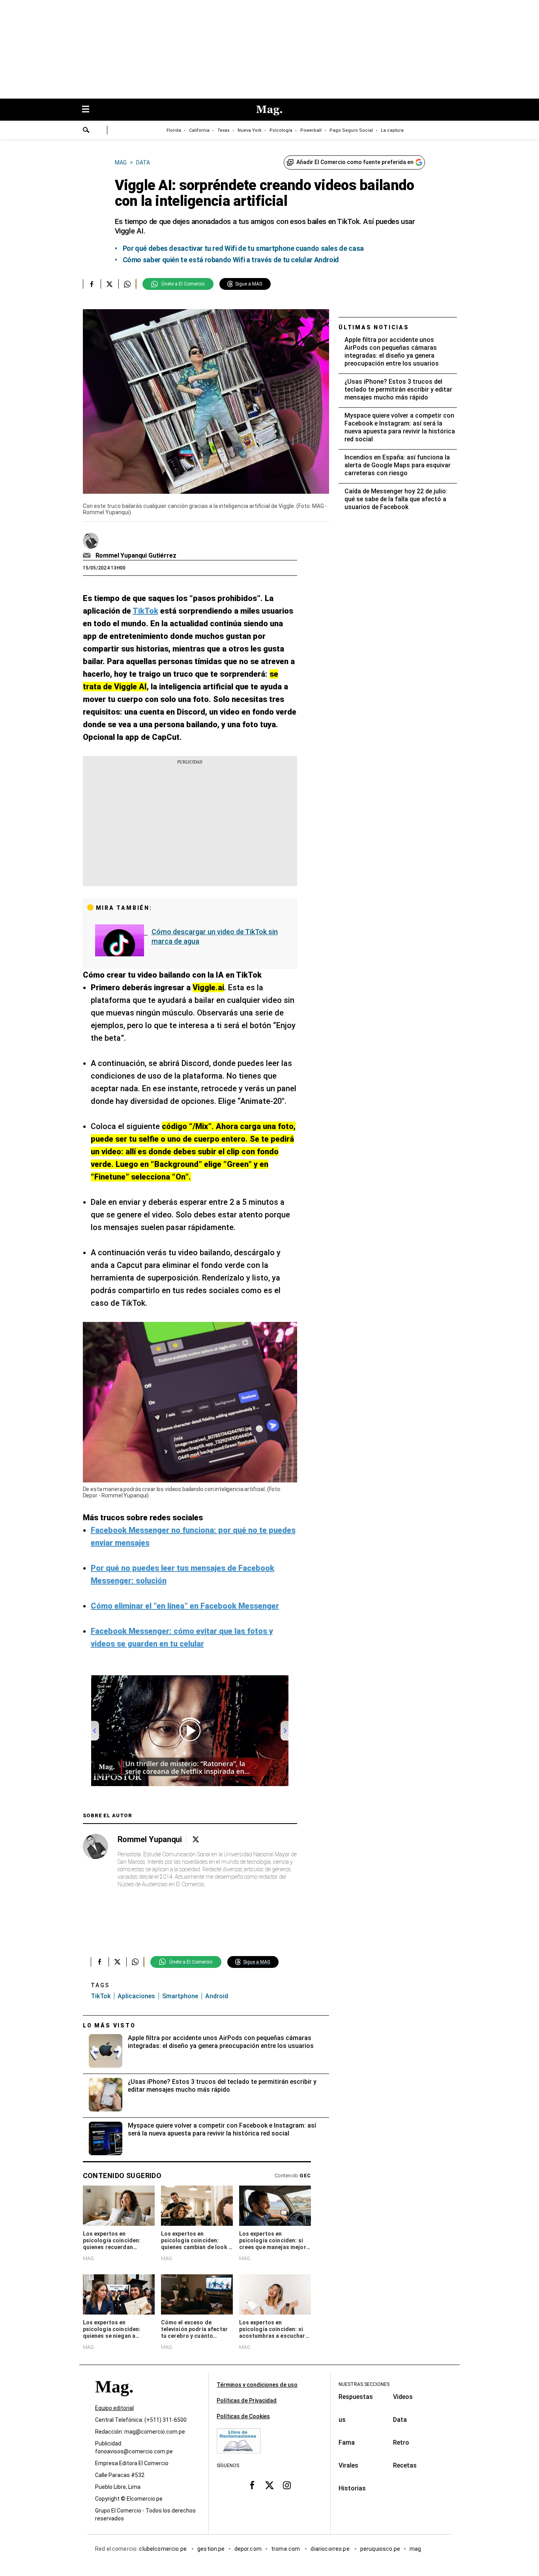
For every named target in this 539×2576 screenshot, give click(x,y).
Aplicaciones (136, 1996)
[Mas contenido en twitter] (269, 2485)
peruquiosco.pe (380, 2549)
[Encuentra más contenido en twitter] (109, 284)
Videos (403, 2397)
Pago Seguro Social (351, 130)
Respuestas (356, 2397)
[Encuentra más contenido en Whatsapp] (127, 284)
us (342, 2420)
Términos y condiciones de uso (257, 2385)
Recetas (405, 2465)
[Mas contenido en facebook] (252, 2485)
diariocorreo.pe (330, 2549)
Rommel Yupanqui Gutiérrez (136, 555)
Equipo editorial (114, 2408)
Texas (224, 130)
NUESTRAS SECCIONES (364, 2384)
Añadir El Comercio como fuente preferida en (355, 162)
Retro (401, 2443)
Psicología (281, 130)
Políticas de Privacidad (247, 2401)
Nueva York (250, 130)
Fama (347, 2443)
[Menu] (90, 110)
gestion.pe (211, 2549)
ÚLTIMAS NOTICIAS (374, 327)
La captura (392, 130)
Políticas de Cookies (243, 2416)
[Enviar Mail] (88, 556)
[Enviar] (86, 131)
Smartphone (180, 1996)
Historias (352, 2488)
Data (400, 2420)
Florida (174, 130)
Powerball (311, 130)
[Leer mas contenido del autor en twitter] (196, 1840)
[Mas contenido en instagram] (287, 2485)
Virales (348, 2465)
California (199, 130)
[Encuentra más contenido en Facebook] (92, 284)
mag (415, 2549)
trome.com (286, 2549)
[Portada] (114, 2401)
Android (217, 1996)
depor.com (248, 2549)
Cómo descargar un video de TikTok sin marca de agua (215, 936)
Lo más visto (109, 2025)
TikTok (101, 1996)
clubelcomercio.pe (163, 2549)
